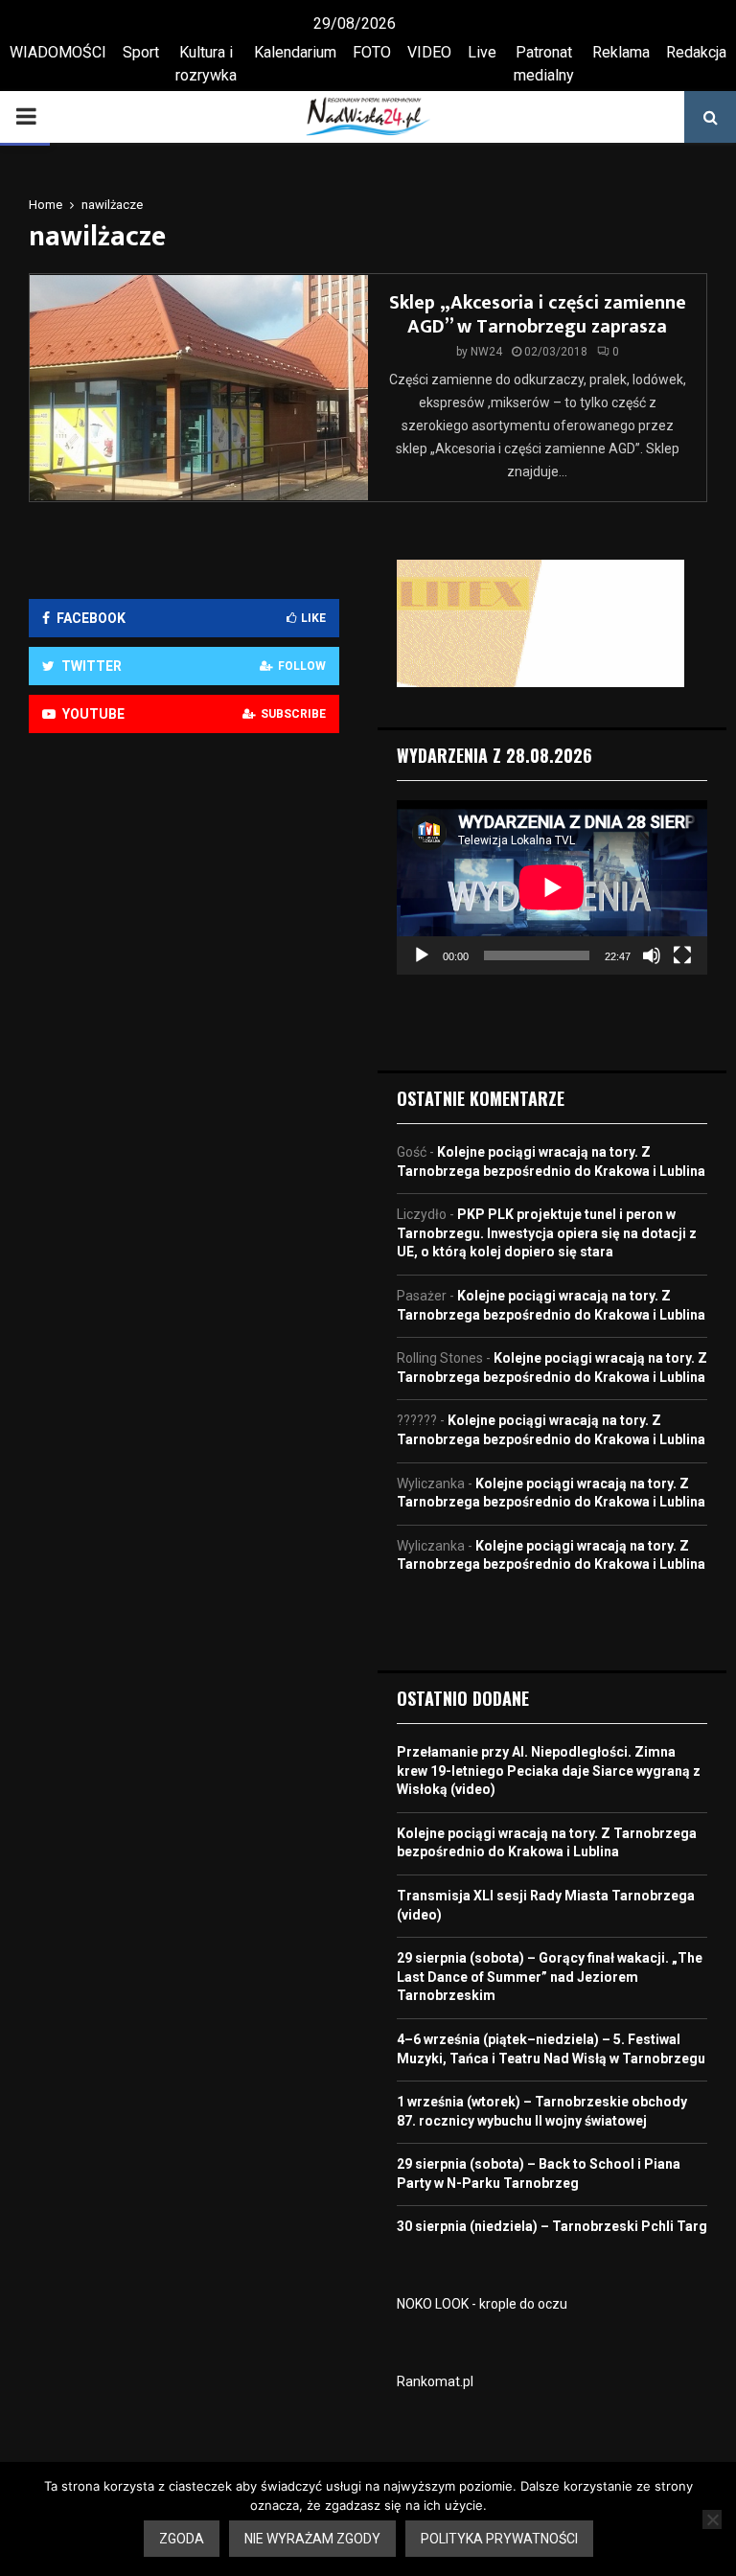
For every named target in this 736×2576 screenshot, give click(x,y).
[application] (552, 887)
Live (482, 52)
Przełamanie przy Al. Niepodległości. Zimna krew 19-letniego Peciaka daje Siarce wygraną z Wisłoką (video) (549, 1771)
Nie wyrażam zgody (312, 2539)
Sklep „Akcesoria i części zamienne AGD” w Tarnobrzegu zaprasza (538, 315)
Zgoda (182, 2539)
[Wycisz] (652, 955)
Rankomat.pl (435, 2381)
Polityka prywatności (499, 2539)
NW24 (486, 352)
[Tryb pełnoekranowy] (682, 955)
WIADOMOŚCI (58, 52)
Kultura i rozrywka (206, 64)
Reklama (621, 52)
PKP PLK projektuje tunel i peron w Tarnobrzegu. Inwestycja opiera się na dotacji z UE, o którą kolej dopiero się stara (547, 1233)
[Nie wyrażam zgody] (712, 2519)
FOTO (372, 52)
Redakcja (696, 52)
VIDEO (429, 52)
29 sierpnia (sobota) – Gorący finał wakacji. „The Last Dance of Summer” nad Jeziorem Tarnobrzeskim (550, 1977)
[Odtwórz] (422, 955)
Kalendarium (295, 52)
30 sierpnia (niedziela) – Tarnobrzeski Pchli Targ (552, 2226)
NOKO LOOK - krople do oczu (482, 2304)
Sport (141, 52)
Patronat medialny (544, 64)
